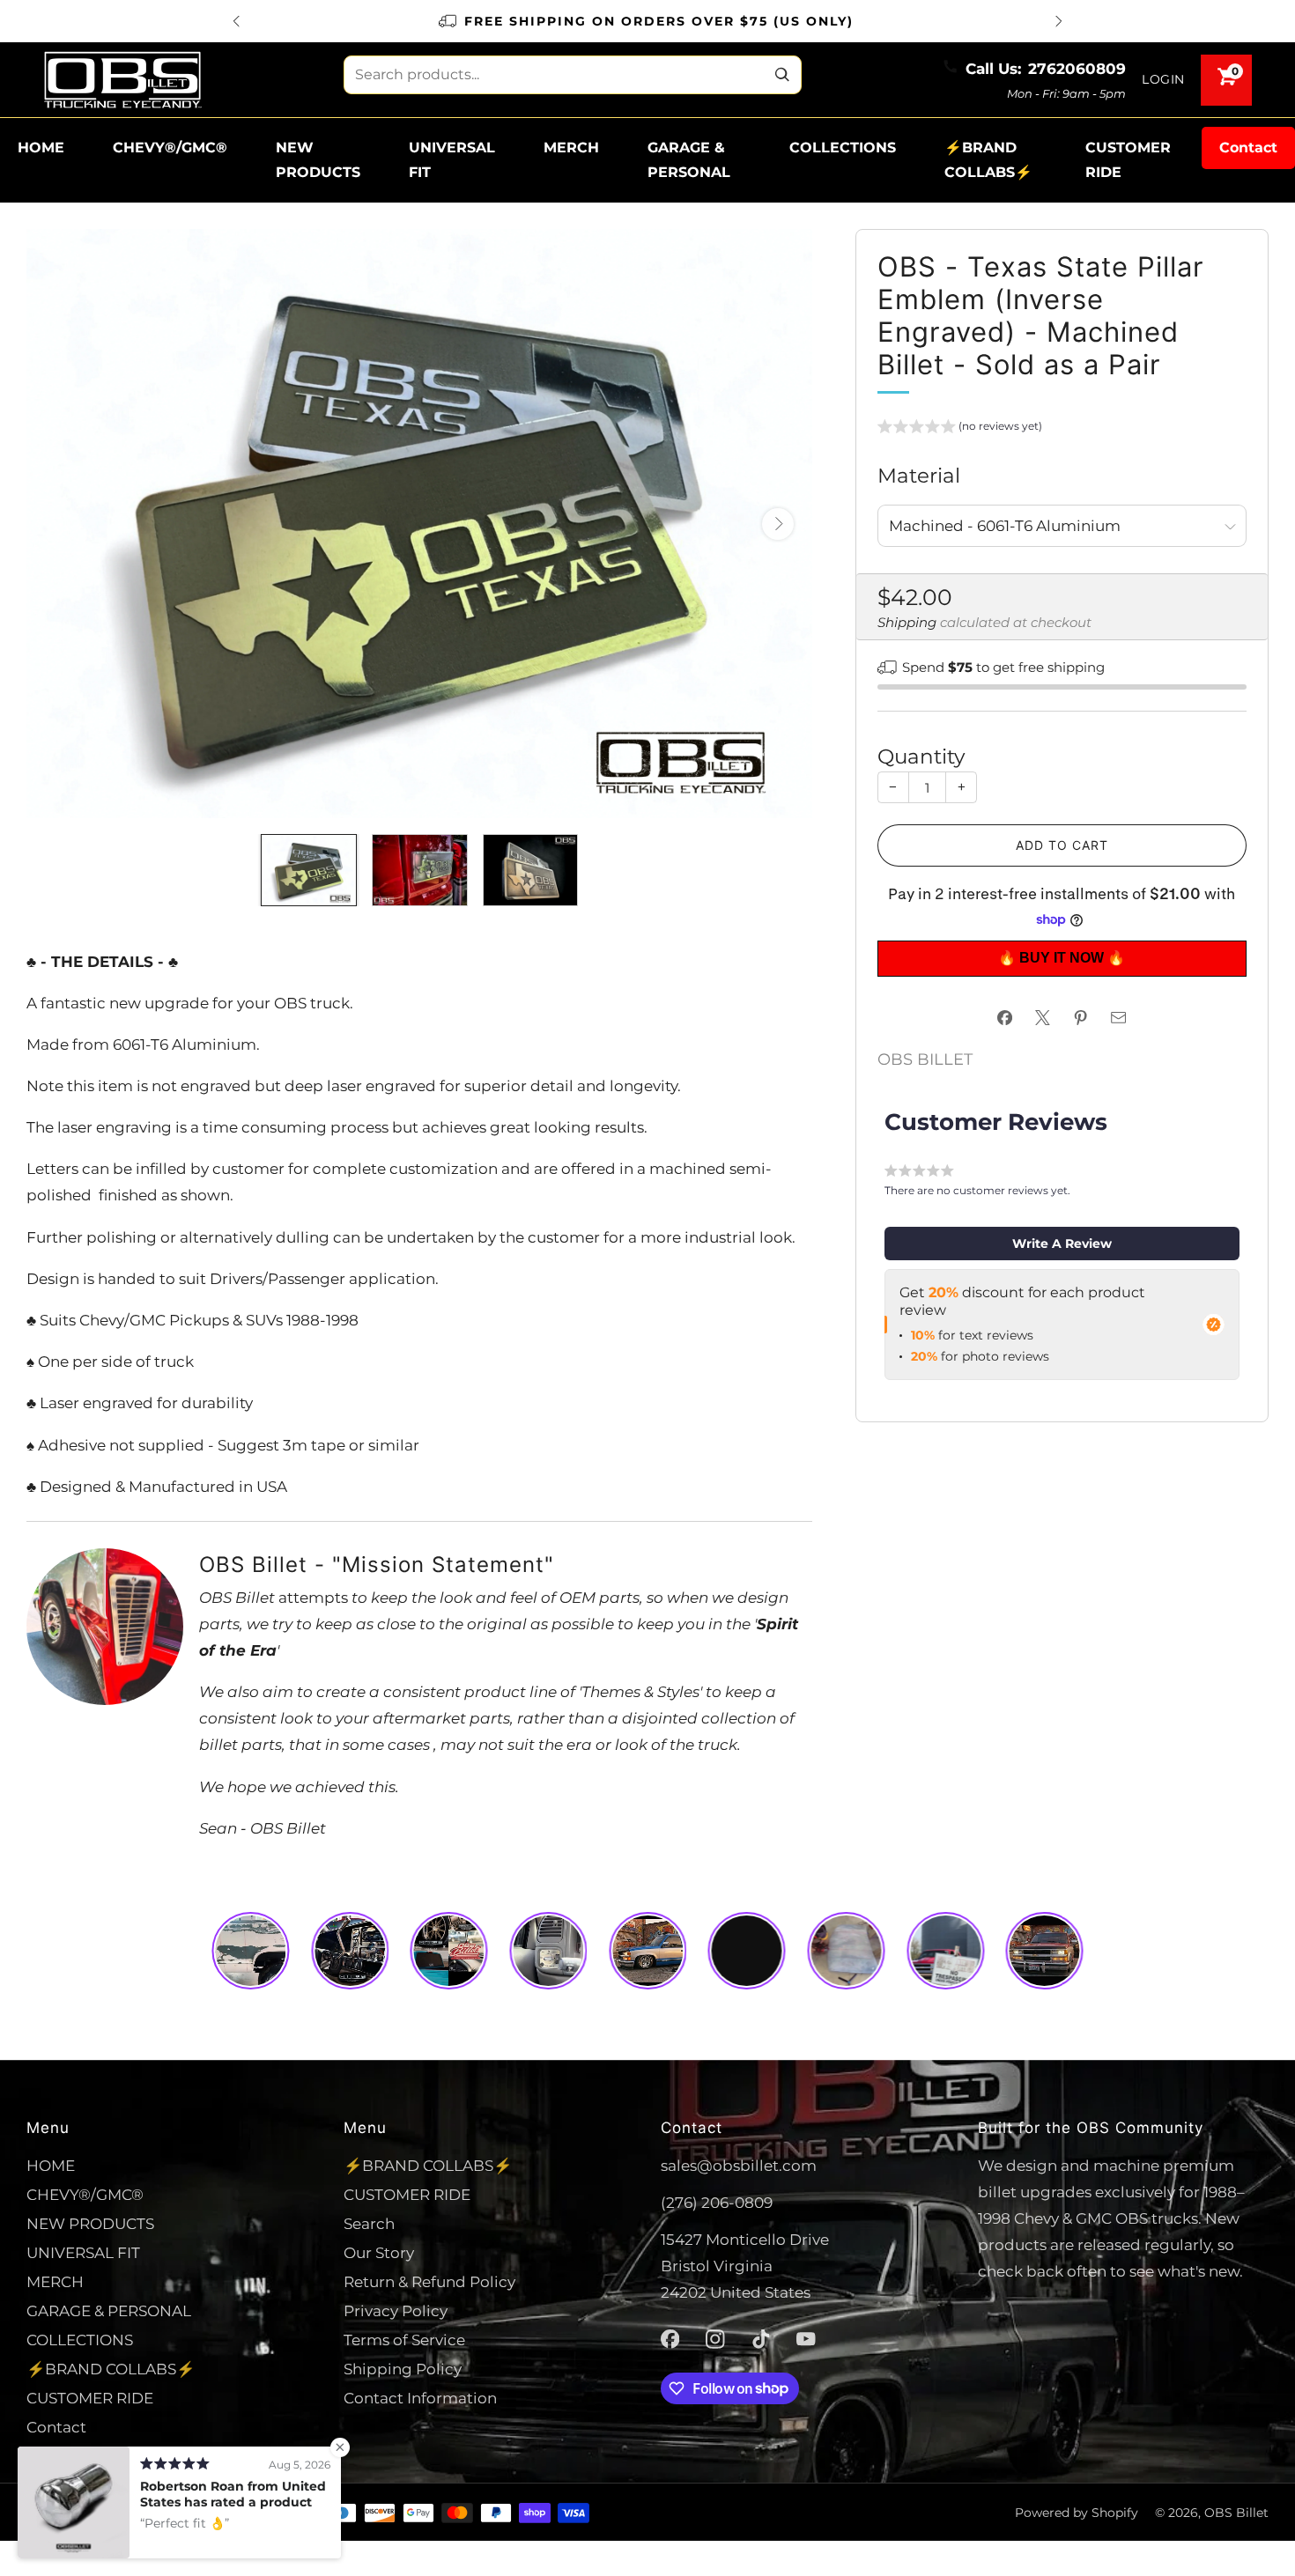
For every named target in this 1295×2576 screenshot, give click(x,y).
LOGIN (1163, 79)
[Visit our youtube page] (806, 2339)
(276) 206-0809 (717, 2202)
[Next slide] (778, 524)
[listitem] (647, 21)
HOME (41, 148)
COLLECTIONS (843, 148)
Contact (1248, 148)
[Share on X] (1043, 1018)
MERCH (571, 148)
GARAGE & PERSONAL (689, 160)
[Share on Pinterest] (1081, 1018)
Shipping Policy (403, 2369)
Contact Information (420, 2398)
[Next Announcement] (1059, 21)
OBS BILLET (925, 1059)
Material (919, 475)
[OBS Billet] (122, 80)
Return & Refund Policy (429, 2281)
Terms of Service (404, 2340)
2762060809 (1077, 68)
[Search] (782, 75)
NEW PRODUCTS (318, 160)
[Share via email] (1119, 1018)
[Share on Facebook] (1005, 1018)
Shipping (907, 623)
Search (369, 2223)
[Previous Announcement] (236, 21)
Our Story (379, 2252)
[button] (960, 429)
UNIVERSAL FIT (452, 160)
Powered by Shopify (1077, 2513)
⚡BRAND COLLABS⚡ (988, 160)
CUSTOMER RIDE (1128, 160)
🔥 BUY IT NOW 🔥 (1062, 958)
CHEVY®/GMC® (170, 148)
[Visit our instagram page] (715, 2339)
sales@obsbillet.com (739, 2165)
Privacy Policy (396, 2310)
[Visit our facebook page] (670, 2339)
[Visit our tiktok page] (761, 2339)
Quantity (921, 756)
